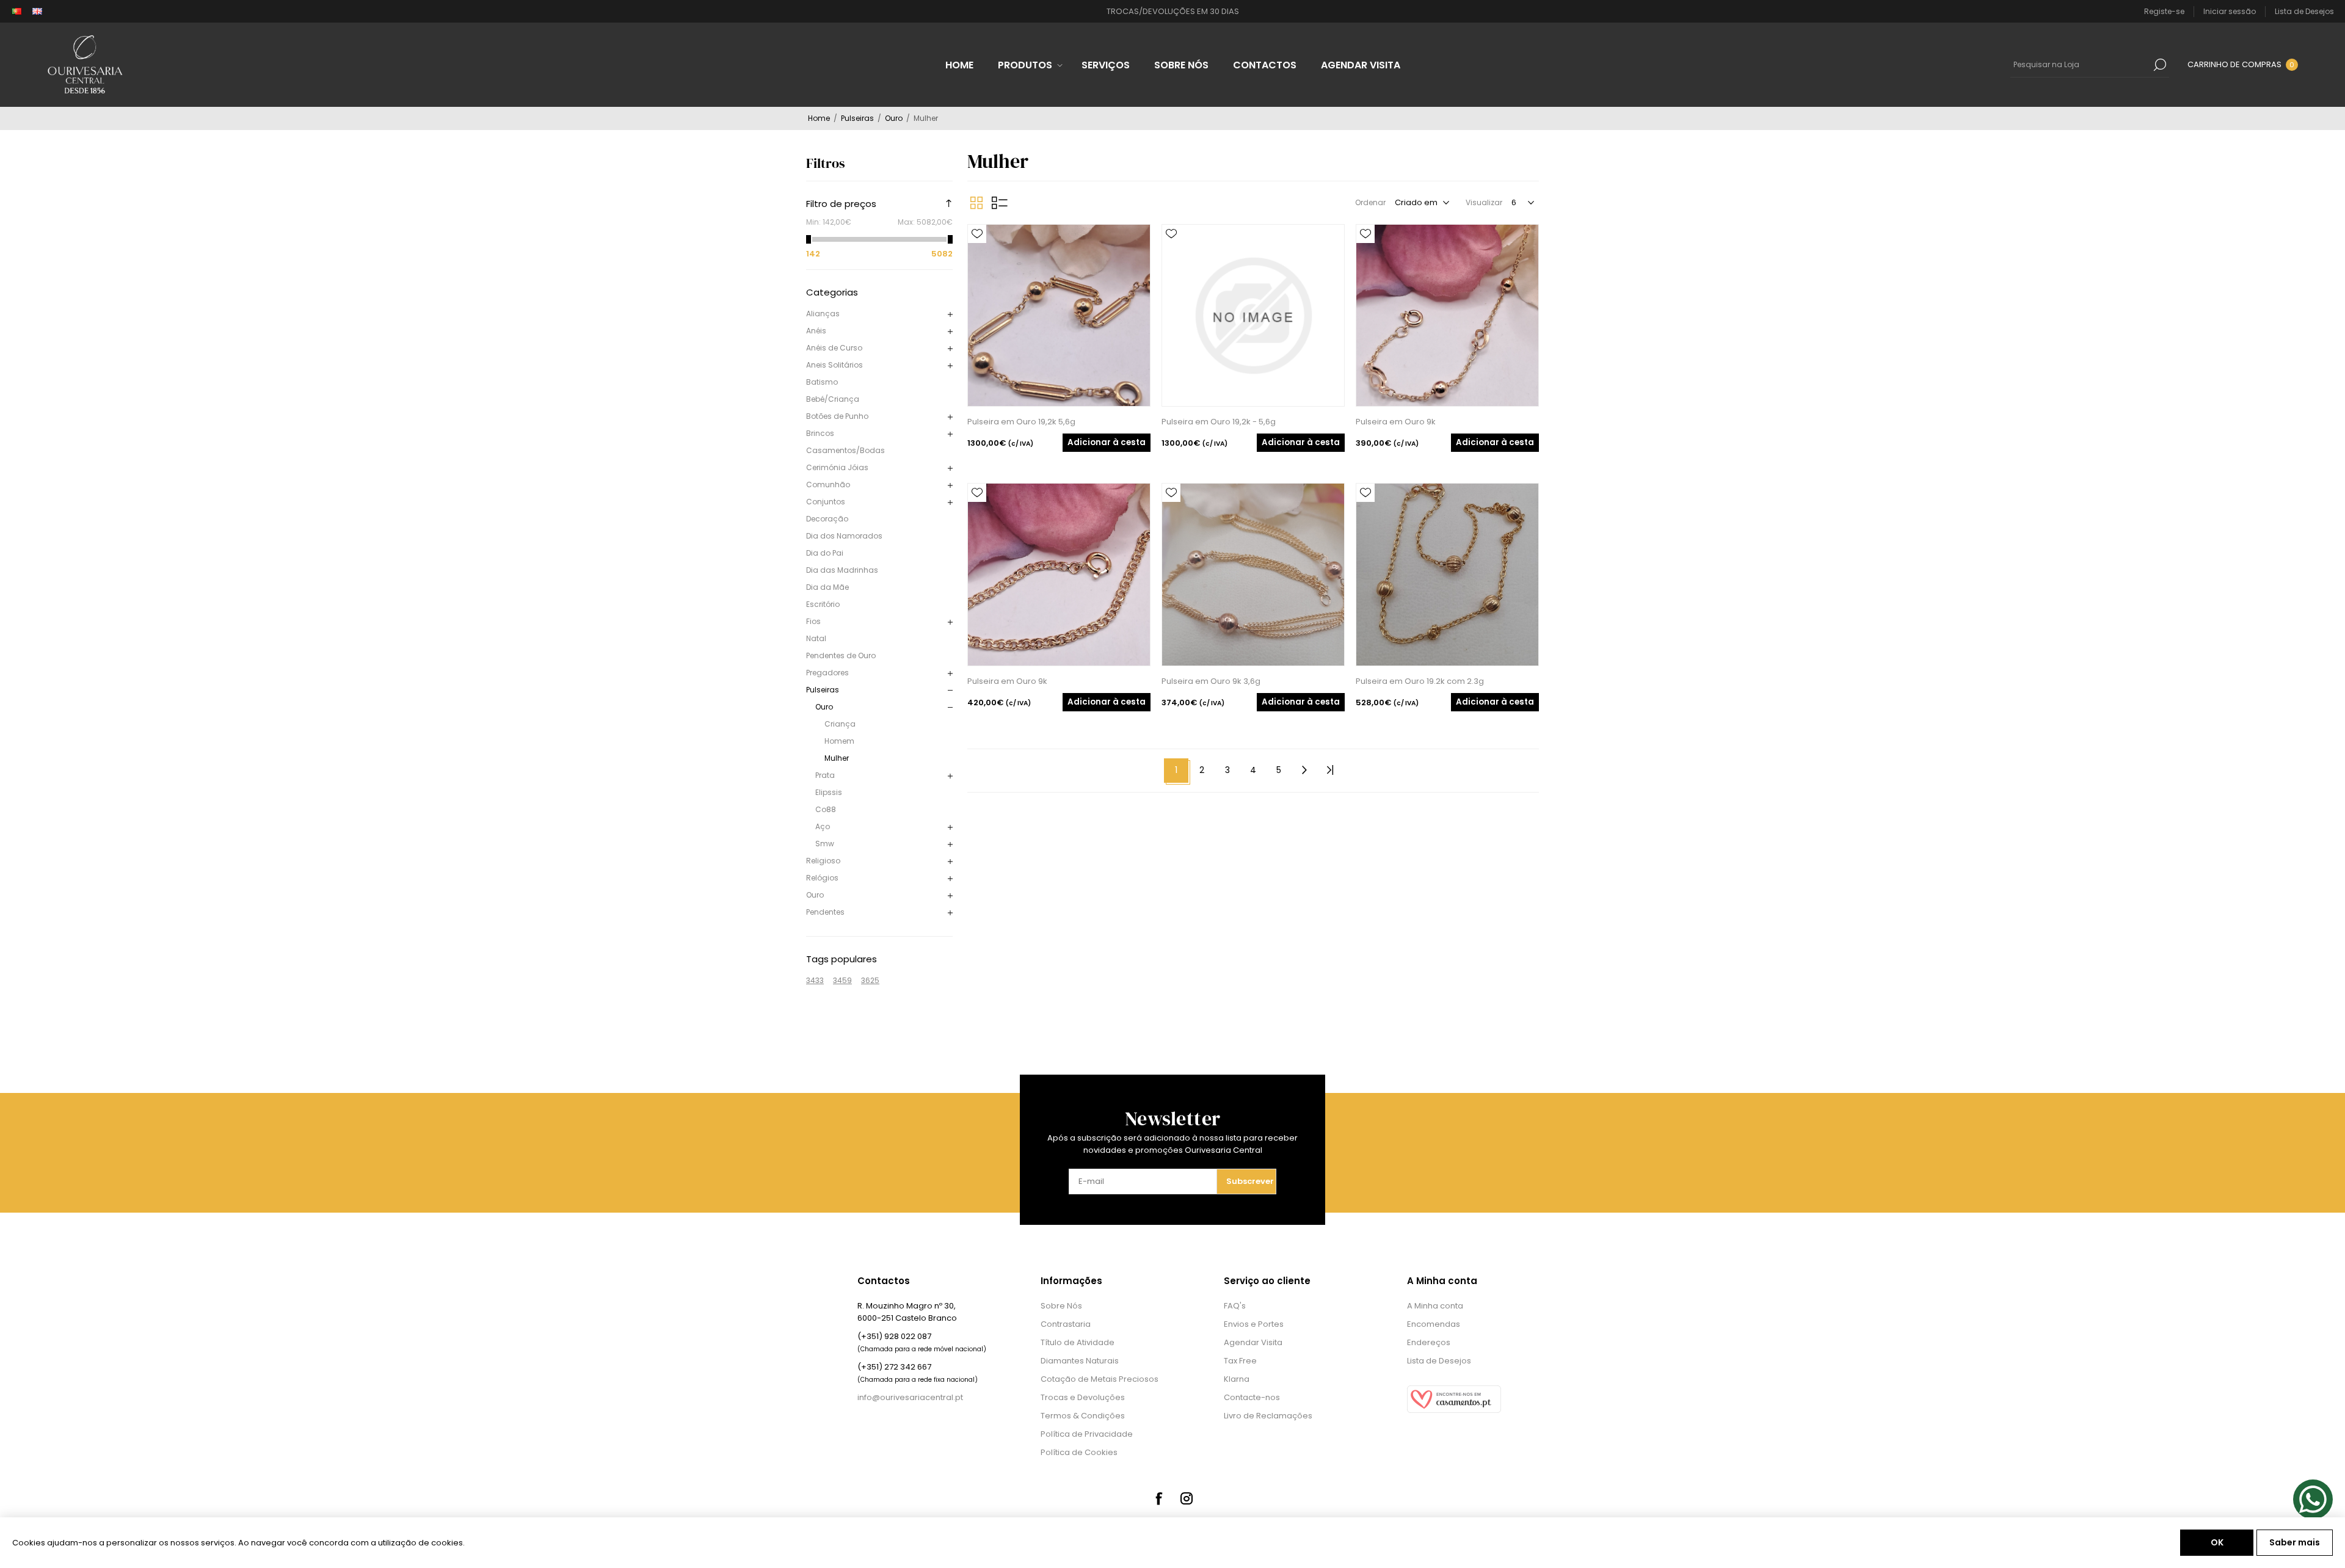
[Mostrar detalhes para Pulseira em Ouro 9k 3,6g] (1253, 575)
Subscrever (1250, 1181)
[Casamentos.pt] (1454, 1410)
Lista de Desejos (1439, 1361)
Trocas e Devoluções (1083, 1397)
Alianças (823, 314)
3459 (842, 980)
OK (2217, 1542)
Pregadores (827, 673)
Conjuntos (826, 502)
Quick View (977, 252)
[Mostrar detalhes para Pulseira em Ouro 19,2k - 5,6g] (1253, 316)
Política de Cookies (1079, 1452)
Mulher (837, 758)
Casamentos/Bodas (845, 450)
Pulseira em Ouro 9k (1396, 422)
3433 (815, 980)
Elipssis (829, 792)
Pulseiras (823, 690)
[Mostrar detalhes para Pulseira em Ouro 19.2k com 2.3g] (1447, 575)
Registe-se (2164, 11)
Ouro (824, 707)
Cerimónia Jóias (837, 467)
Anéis (816, 331)
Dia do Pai (825, 553)
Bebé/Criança (833, 399)
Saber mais (2295, 1542)
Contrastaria (1066, 1324)
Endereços (1429, 1342)
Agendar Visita (1253, 1342)
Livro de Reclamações (1268, 1416)
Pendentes (825, 912)
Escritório (823, 604)
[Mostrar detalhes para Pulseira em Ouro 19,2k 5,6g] (1059, 316)
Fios (813, 621)
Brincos (820, 433)
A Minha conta (1435, 1306)
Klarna (1237, 1379)
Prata (825, 775)
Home (819, 118)
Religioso (823, 861)
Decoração (827, 519)
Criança (840, 724)
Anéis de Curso (834, 348)
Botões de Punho (837, 416)
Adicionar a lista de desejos (977, 234)
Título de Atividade (1078, 1342)
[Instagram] (1187, 1498)
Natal (816, 638)
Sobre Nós (1061, 1306)
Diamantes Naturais (1080, 1361)
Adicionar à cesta (1107, 442)
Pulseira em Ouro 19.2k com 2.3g (1420, 681)
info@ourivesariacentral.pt (910, 1397)
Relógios (822, 878)
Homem (839, 741)
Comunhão (828, 485)
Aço (823, 826)
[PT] (16, 12)
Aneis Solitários (834, 365)
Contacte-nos (1252, 1397)
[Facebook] (1158, 1498)
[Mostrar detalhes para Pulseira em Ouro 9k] (1447, 316)
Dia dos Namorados (844, 536)
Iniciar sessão (2230, 11)
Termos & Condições (1083, 1416)
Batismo (822, 382)
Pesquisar (2160, 65)
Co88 (826, 809)
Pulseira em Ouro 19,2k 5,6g (1021, 422)
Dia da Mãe (827, 587)
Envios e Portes (1254, 1324)
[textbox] (2081, 65)
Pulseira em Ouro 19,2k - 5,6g (1219, 422)
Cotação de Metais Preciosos (1100, 1379)
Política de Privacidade (1087, 1434)
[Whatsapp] (2313, 1499)
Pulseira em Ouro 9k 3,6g (1211, 681)
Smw (825, 844)
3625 (870, 980)
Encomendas (1434, 1324)
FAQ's (1235, 1306)
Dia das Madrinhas (842, 570)
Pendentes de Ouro (841, 655)
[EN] (37, 12)
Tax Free (1240, 1361)
